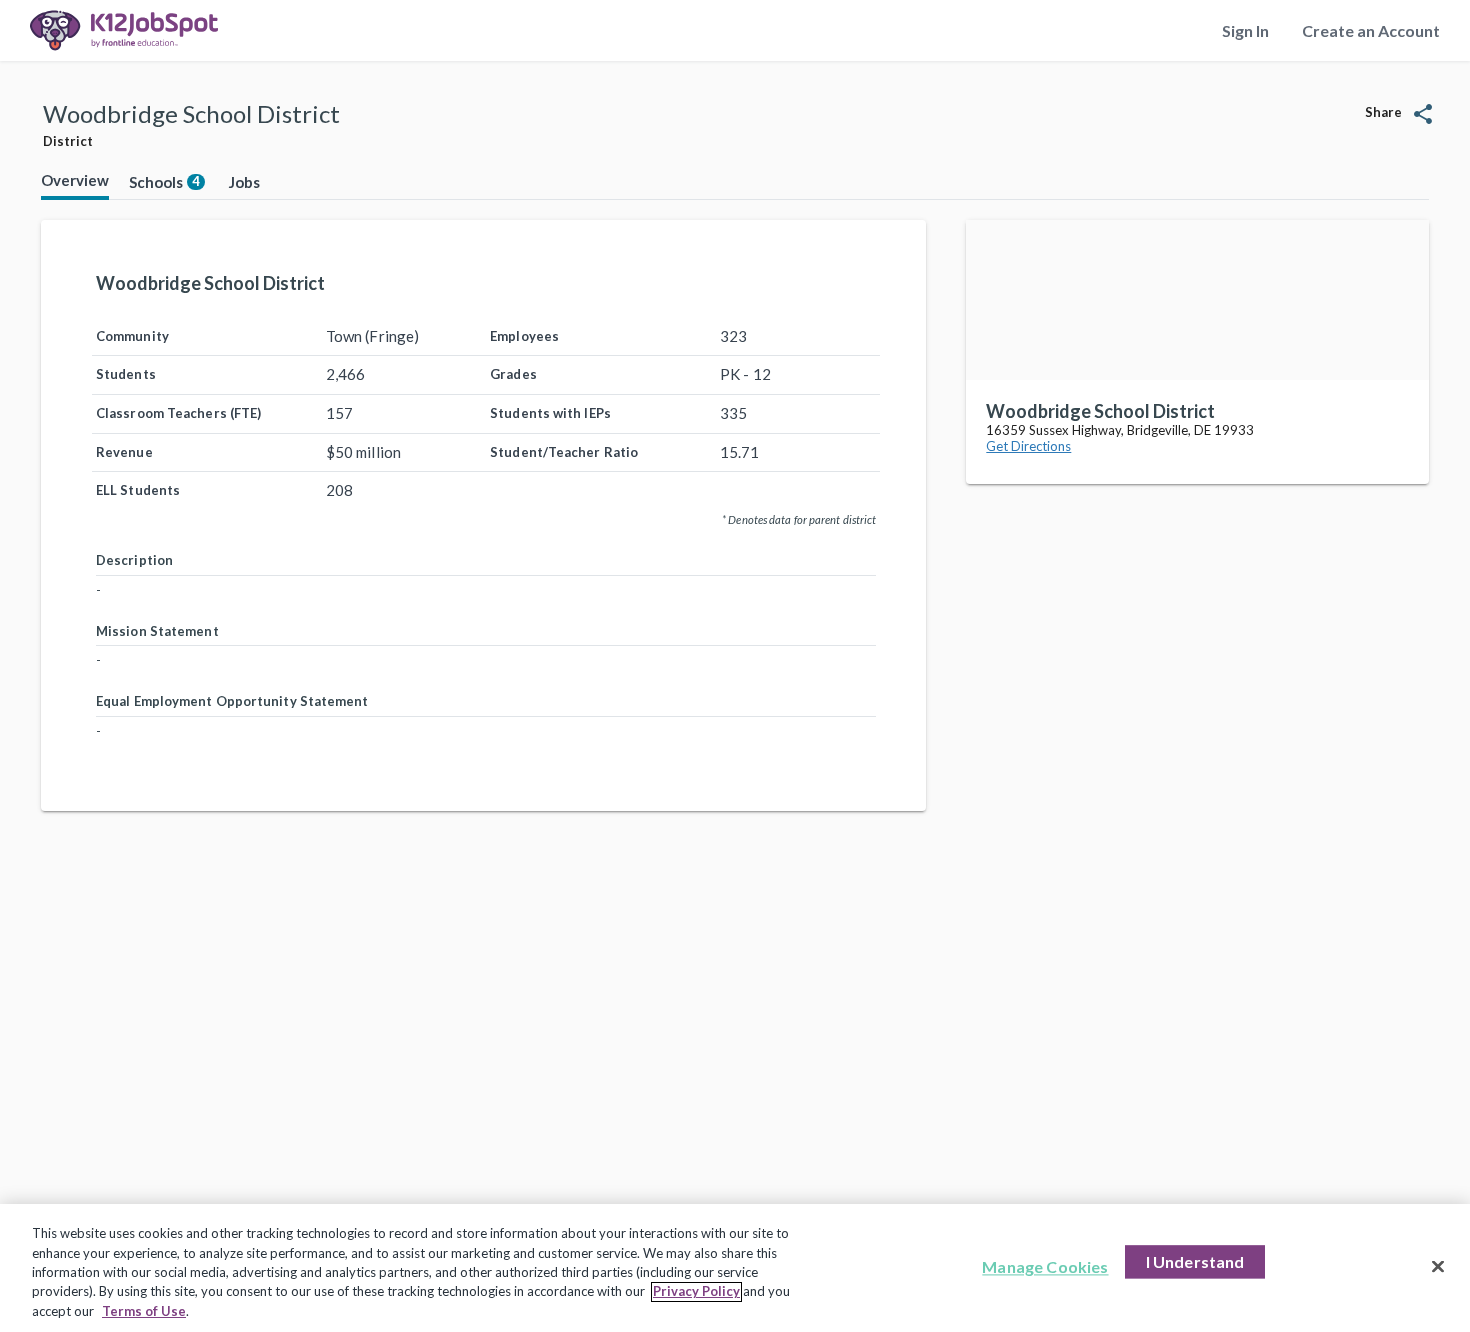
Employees (524, 336)
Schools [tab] (164, 182)
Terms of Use (144, 1311)
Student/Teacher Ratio (564, 452)
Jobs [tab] (244, 182)
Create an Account (1371, 30)
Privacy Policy (696, 1292)
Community (132, 336)
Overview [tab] (75, 180)
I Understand (1195, 1262)
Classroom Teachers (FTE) (178, 413)
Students (126, 374)
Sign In (1245, 30)
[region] (735, 1268)
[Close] (1438, 1267)
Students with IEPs (550, 413)
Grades (513, 374)
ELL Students (138, 490)
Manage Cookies (1045, 1267)
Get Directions (1028, 446)
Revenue (124, 452)
